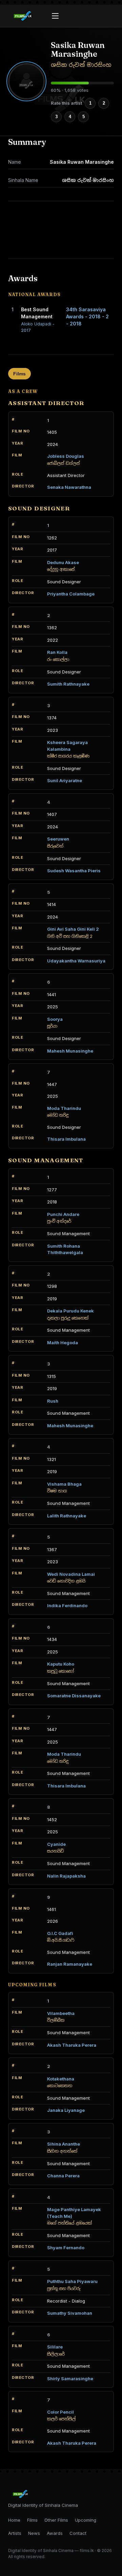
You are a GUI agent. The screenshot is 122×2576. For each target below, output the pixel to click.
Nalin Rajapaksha (66, 1876)
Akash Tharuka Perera (72, 2045)
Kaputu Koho (61, 1664)
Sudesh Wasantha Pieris (74, 871)
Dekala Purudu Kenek (70, 1311)
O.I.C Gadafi (60, 1933)
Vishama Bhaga (64, 1484)
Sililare (55, 2347)
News (34, 2533)
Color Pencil (60, 2412)
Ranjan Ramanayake (70, 1964)
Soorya (55, 1019)
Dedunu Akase (63, 562)
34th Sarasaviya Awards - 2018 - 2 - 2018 (87, 316)
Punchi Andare (63, 1214)
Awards (55, 2533)
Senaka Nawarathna (69, 487)
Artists (15, 2533)
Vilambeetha (61, 2013)
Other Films (56, 2520)
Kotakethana (61, 2079)
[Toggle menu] (55, 16)
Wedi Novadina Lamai (71, 1574)
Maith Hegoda (63, 1343)
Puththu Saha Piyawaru (72, 2281)
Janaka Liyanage (66, 2110)
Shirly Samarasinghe (70, 2379)
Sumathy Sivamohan (70, 2313)
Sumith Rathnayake (68, 684)
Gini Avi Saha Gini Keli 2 (73, 929)
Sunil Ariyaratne (65, 780)
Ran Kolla (57, 652)
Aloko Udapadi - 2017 (38, 327)
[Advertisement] (61, 230)
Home (14, 2520)
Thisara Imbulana (66, 1139)
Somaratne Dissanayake (74, 1696)
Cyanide (56, 1844)
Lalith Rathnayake (67, 1516)
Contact (78, 2533)
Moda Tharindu (64, 1108)
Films (19, 374)
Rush (53, 1401)
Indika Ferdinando (67, 1605)
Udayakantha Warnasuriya (76, 961)
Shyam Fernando (66, 2248)
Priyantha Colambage (71, 594)
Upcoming (86, 2520)
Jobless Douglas (66, 456)
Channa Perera (63, 2176)
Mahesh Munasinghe (70, 1051)
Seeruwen (58, 839)
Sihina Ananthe (64, 2144)
